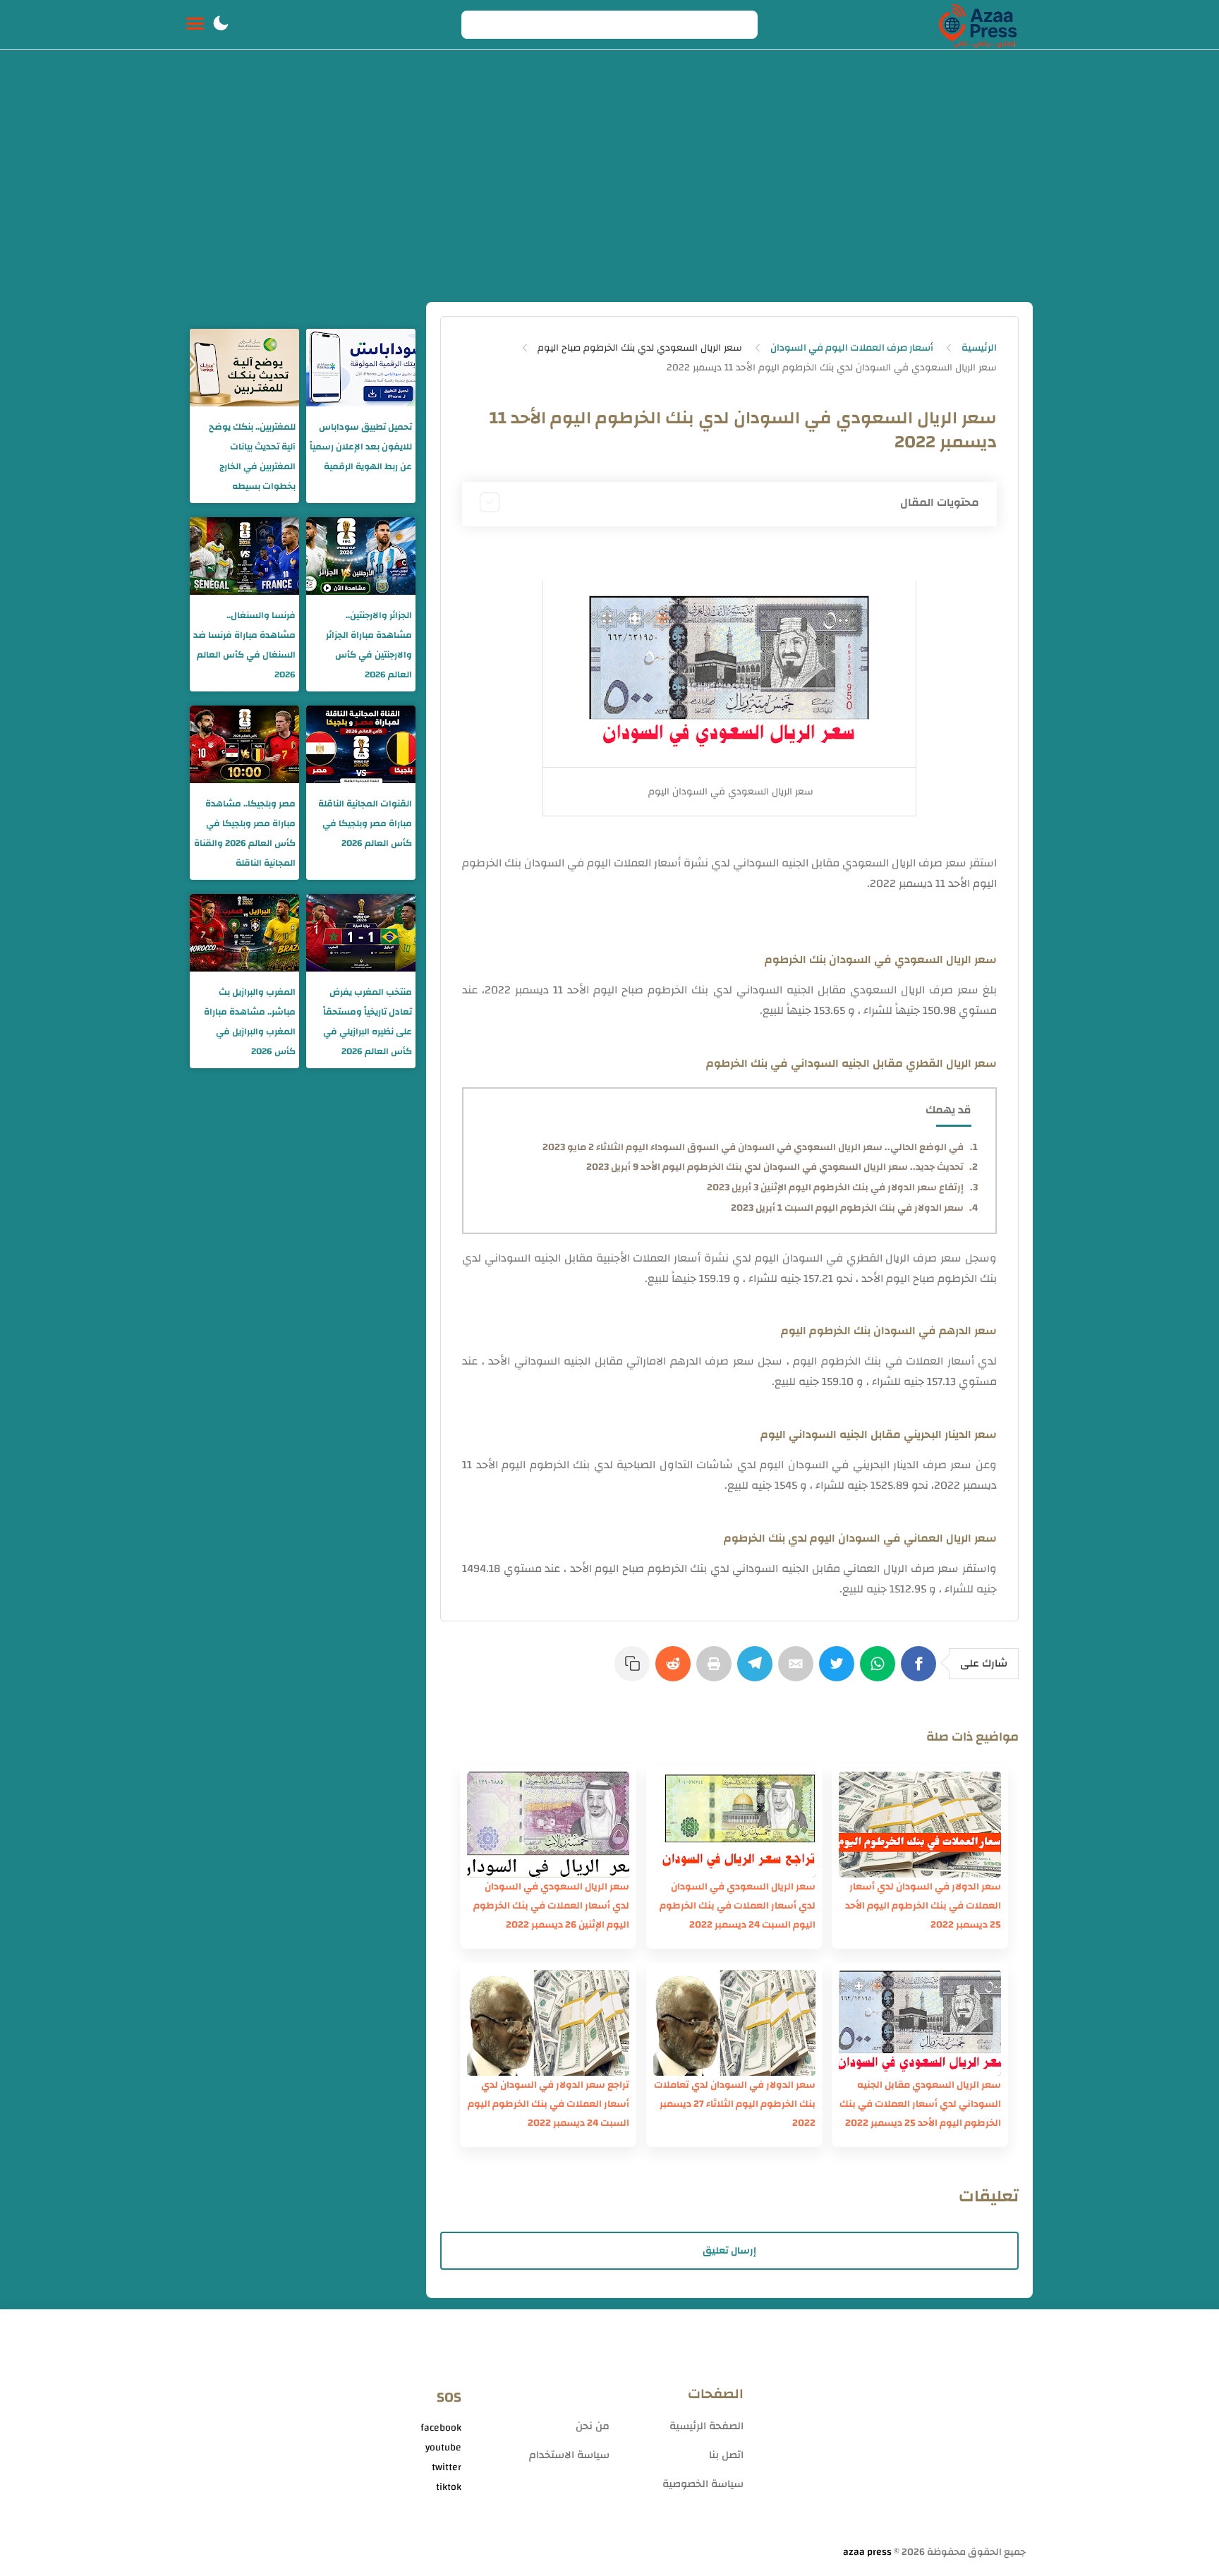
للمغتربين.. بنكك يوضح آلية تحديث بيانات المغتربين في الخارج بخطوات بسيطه (252, 456)
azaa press (867, 2552)
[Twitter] (839, 1671)
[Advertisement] (609, 196)
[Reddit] (676, 1671)
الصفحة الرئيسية (706, 2426)
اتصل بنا (726, 2455)
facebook (441, 2428)
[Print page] (717, 1671)
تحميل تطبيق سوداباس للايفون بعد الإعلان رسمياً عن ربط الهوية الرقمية (361, 447)
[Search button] (480, 25)
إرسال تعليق (729, 2251)
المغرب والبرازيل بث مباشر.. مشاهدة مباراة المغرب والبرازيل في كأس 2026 (250, 1022)
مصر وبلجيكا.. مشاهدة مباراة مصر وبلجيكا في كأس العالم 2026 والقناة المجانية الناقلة (245, 833)
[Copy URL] (635, 1671)
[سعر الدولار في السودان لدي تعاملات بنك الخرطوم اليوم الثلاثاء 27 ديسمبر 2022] (734, 2023)
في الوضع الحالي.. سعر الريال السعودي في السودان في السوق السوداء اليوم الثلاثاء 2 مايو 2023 (753, 1147)
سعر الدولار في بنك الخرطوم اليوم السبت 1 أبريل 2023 (847, 1208)
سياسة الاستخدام (569, 2455)
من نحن (593, 2426)
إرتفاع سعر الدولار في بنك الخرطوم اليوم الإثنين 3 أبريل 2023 (835, 1187)
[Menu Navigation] (195, 25)
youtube (443, 2448)
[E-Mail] (799, 1671)
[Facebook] (921, 1671)
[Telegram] (758, 1671)
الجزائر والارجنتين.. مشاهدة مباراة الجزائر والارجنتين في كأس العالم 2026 (369, 645)
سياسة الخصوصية (703, 2484)
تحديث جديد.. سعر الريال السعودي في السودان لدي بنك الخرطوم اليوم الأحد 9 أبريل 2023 (775, 1167)
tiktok (449, 2487)
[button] (221, 25)
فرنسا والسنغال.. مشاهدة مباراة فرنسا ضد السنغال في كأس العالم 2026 (244, 645)
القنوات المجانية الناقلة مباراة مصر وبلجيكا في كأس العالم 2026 (365, 823)
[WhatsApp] (880, 1671)
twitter (447, 2467)
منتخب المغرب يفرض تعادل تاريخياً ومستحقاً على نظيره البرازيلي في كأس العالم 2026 (368, 1022)
